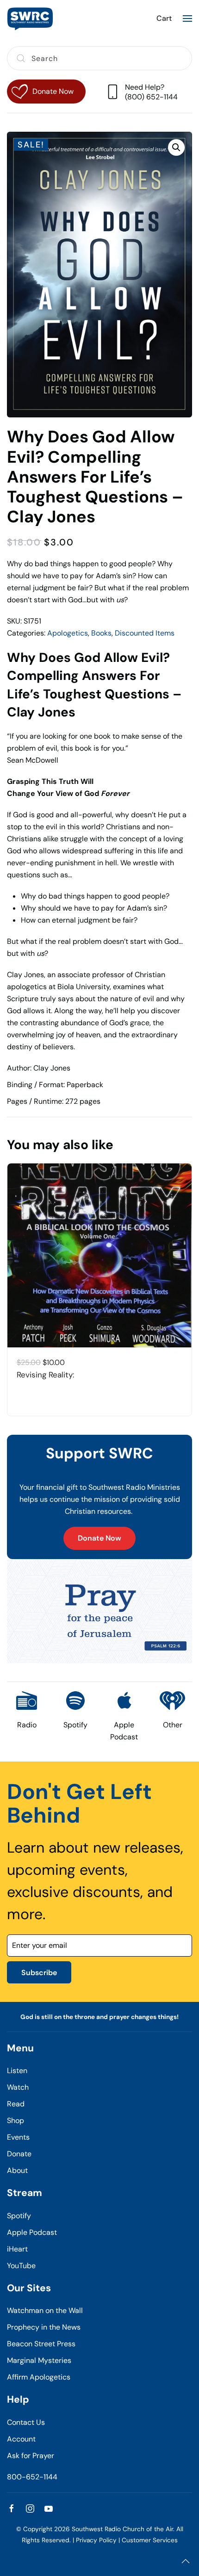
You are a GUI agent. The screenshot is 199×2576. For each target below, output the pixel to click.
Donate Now (99, 1538)
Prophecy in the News (44, 2327)
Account (21, 2439)
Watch (18, 2087)
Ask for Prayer (31, 2456)
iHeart (17, 2249)
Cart (164, 18)
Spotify (19, 2216)
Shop (16, 2120)
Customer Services (150, 2540)
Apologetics (68, 633)
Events (18, 2137)
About (17, 2170)
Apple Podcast (32, 2232)
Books (101, 633)
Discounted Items (145, 633)
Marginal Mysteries (39, 2360)
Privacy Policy (96, 2540)
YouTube (21, 2266)
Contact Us (26, 2422)
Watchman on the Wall (45, 2310)
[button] (187, 18)
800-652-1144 (32, 2477)
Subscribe (39, 1973)
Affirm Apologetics (39, 2377)
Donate (19, 2154)
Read (16, 2104)
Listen (17, 2071)
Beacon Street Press (41, 2344)
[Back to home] (30, 18)
